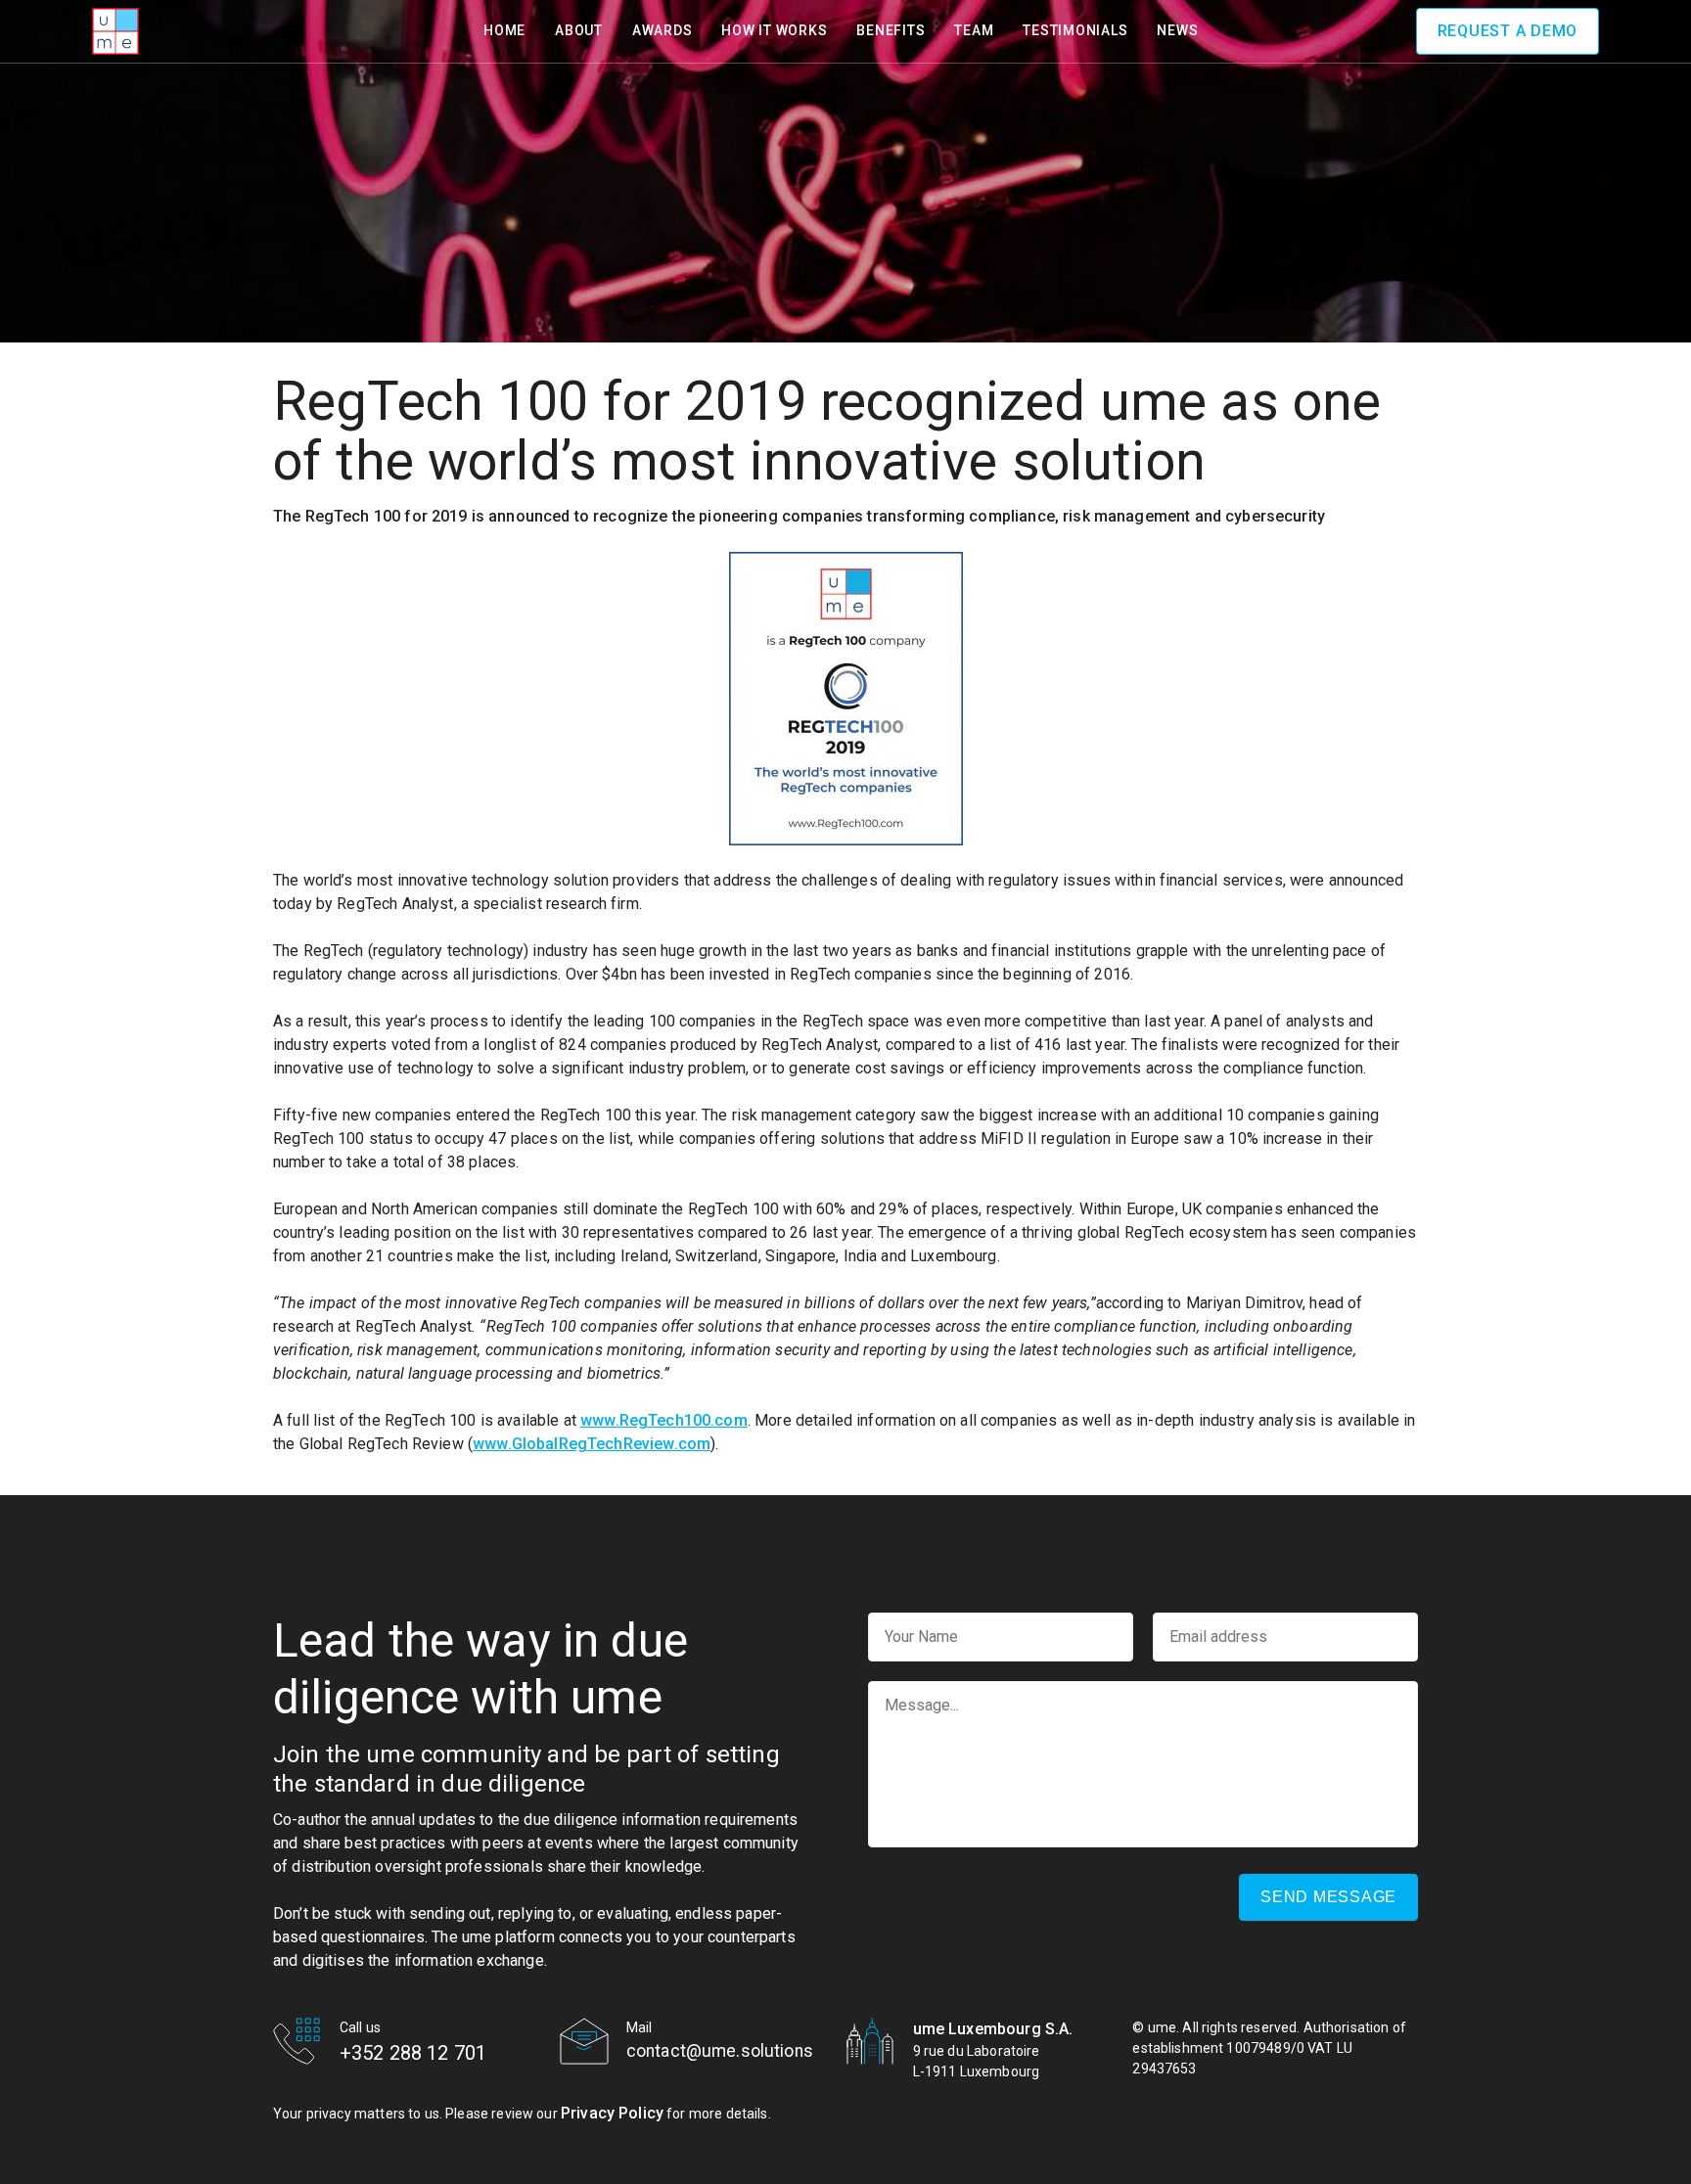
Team (974, 30)
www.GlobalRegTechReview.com (592, 1444)
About (579, 30)
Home (504, 30)
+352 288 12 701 (413, 2053)
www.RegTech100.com (664, 1420)
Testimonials (1075, 30)
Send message (1328, 1897)
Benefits (891, 30)
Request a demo (1508, 31)
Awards (663, 30)
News (1177, 30)
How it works (774, 30)
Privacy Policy (612, 2113)
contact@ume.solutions (720, 2051)
